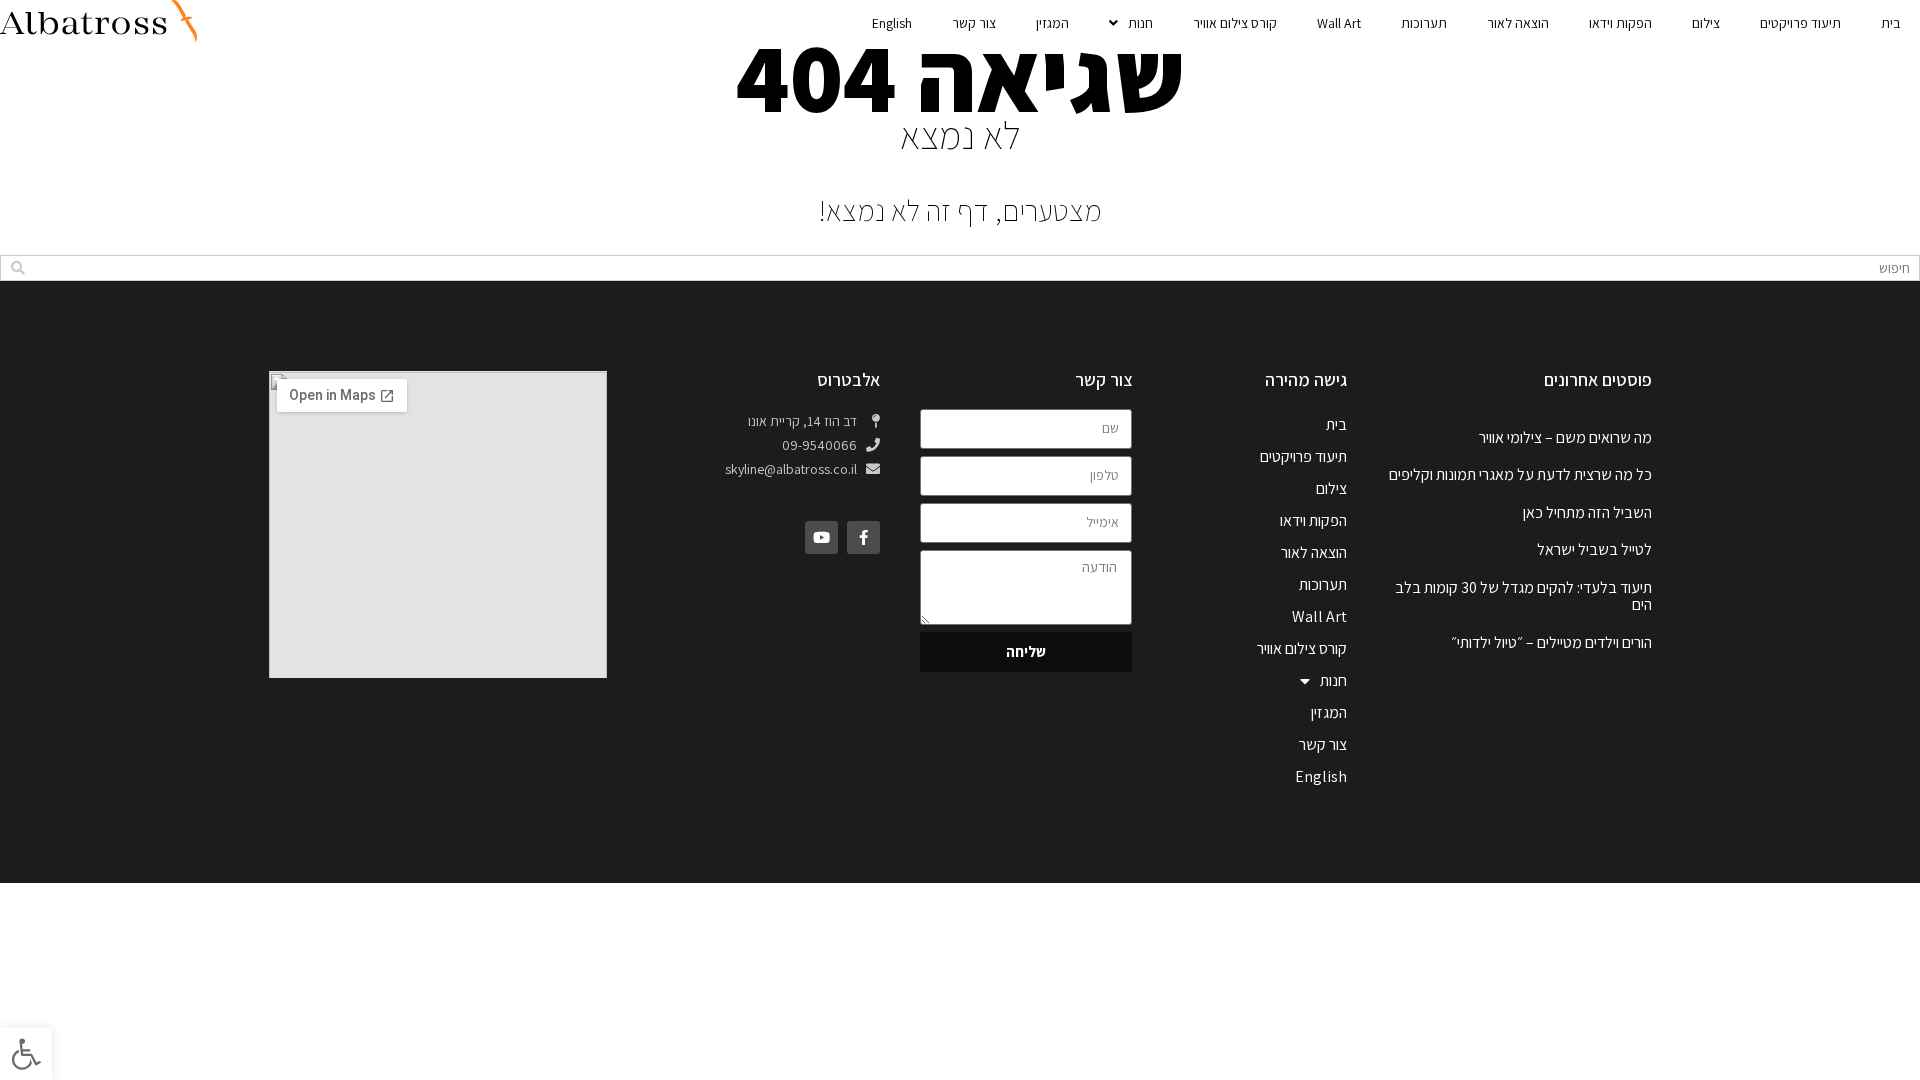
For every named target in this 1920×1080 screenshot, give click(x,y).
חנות (1140, 23)
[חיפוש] (17, 268)
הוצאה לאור (1518, 23)
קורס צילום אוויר (1235, 23)
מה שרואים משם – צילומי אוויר (1565, 437)
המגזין (1052, 23)
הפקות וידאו (1620, 23)
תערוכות (1424, 23)
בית (1890, 23)
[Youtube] (821, 537)
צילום (1706, 23)
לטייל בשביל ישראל (1594, 549)
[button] (26, 1054)
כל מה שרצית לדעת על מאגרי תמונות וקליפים (1520, 474)
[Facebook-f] (863, 537)
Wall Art (1339, 23)
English (892, 23)
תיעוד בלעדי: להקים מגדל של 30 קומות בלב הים (1523, 596)
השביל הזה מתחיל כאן (1587, 512)
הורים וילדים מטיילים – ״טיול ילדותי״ (1551, 642)
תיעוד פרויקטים (1800, 23)
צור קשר (974, 23)
